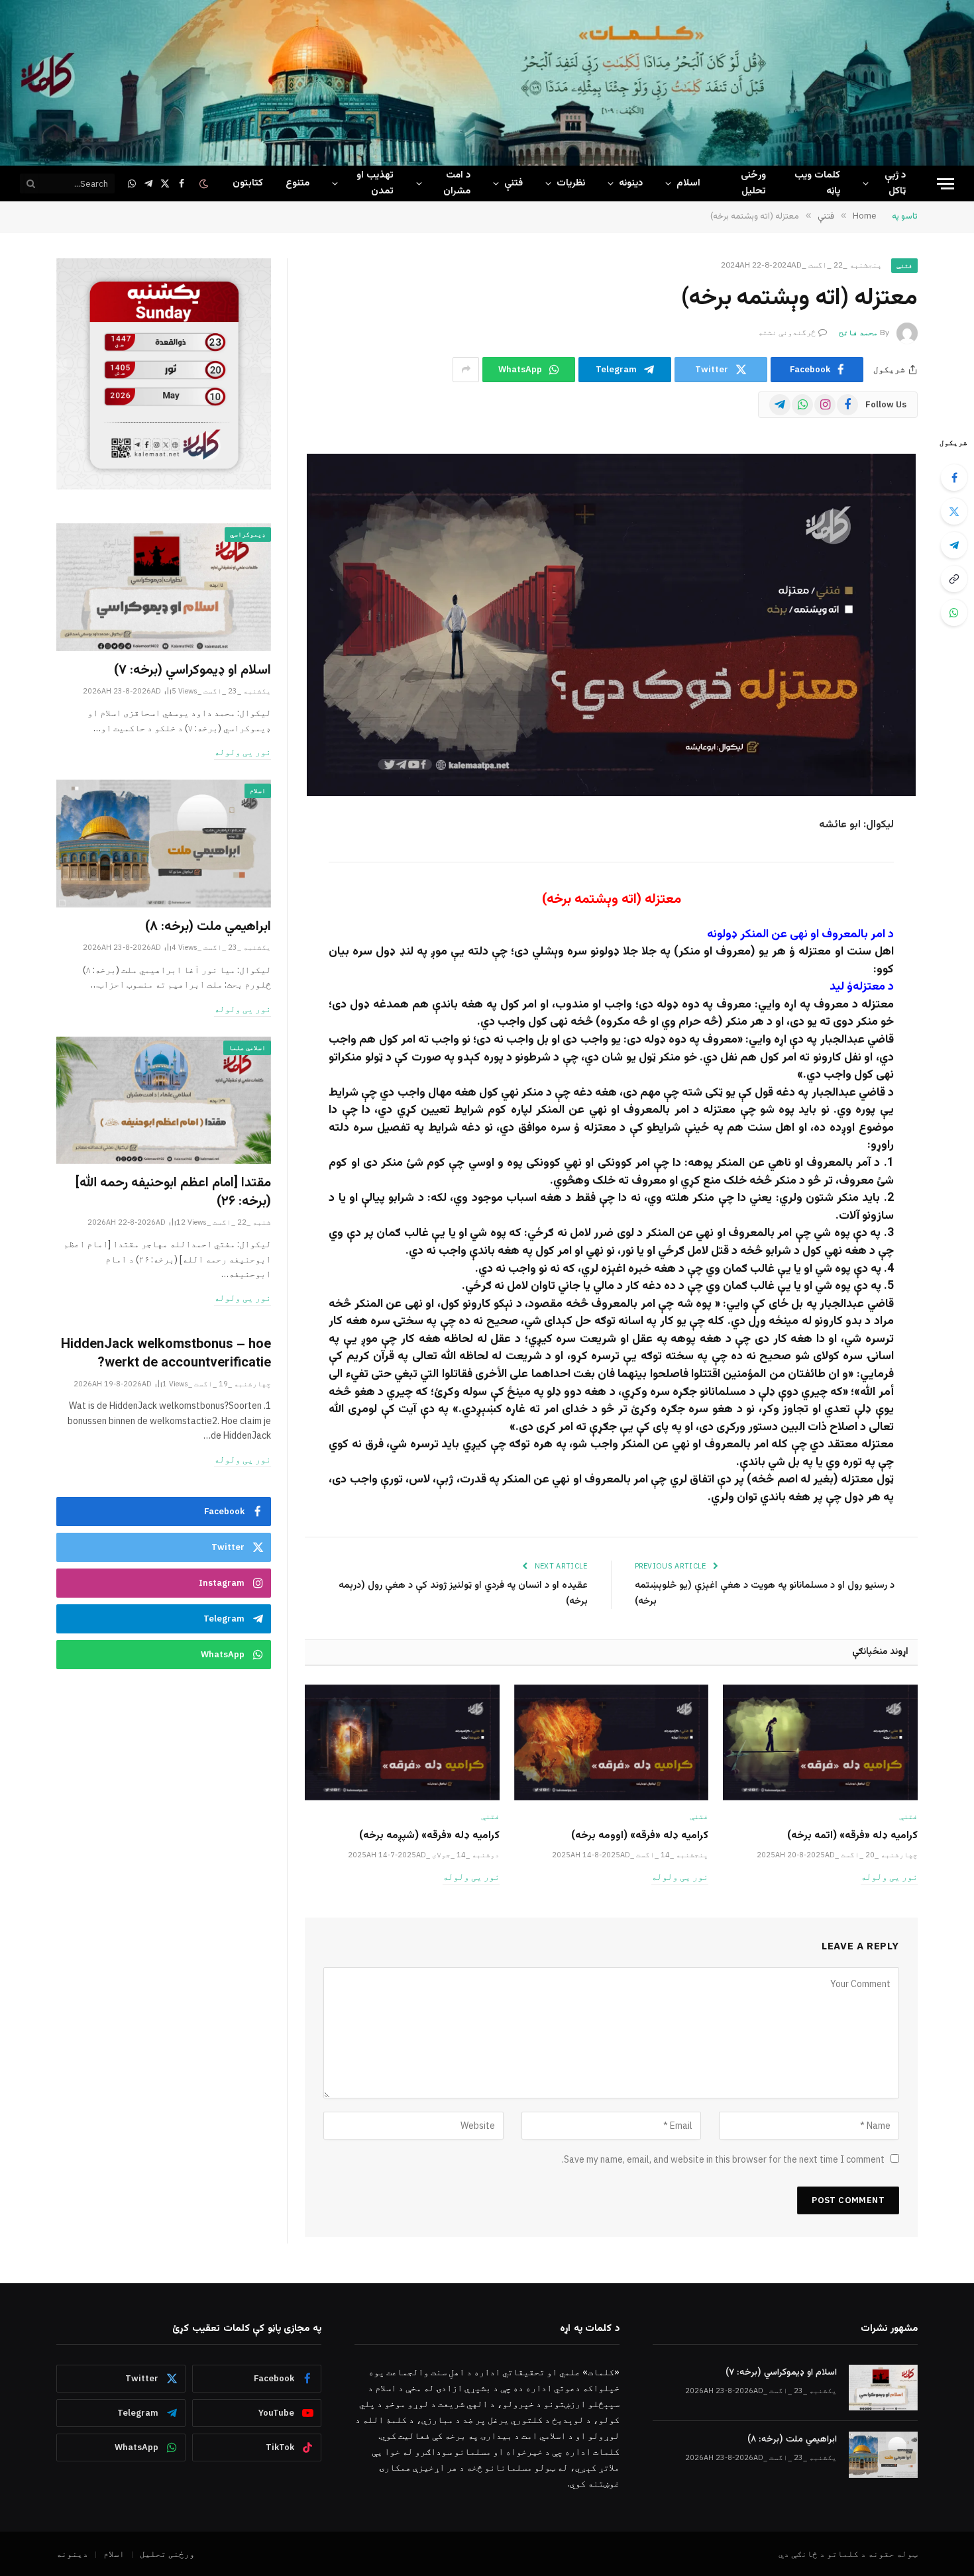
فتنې (514, 183)
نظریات (571, 183)
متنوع (298, 183)
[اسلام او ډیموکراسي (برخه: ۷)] (164, 587)
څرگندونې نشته (787, 332)
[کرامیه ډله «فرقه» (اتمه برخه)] (820, 1742)
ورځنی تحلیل (753, 183)
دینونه (631, 183)
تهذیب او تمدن (375, 183)
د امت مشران (457, 183)
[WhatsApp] (954, 613)
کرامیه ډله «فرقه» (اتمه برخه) (852, 1836)
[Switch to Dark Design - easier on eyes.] (205, 184)
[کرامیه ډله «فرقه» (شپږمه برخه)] (402, 1742)
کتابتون (248, 183)
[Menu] (946, 184)
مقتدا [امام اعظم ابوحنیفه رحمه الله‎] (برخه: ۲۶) (173, 1192)
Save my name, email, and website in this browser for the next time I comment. (723, 2159)
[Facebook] (954, 478)
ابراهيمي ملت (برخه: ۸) (208, 927)
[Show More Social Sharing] (466, 370)
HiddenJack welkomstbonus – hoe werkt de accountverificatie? (166, 1354)
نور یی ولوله (889, 1877)
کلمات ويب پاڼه (817, 183)
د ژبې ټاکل (895, 183)
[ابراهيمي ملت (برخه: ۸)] (164, 844)
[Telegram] (954, 545)
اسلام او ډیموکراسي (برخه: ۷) (192, 671)
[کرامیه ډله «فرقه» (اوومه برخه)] (612, 1742)
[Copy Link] (954, 579)
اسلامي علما (247, 1048)
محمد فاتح (858, 332)
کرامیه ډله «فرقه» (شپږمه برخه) (429, 1836)
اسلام (688, 183)
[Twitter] (954, 511)
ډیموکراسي (248, 534)
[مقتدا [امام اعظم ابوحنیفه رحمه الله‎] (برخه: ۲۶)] (164, 1101)
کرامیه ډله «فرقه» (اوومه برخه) (640, 1836)
